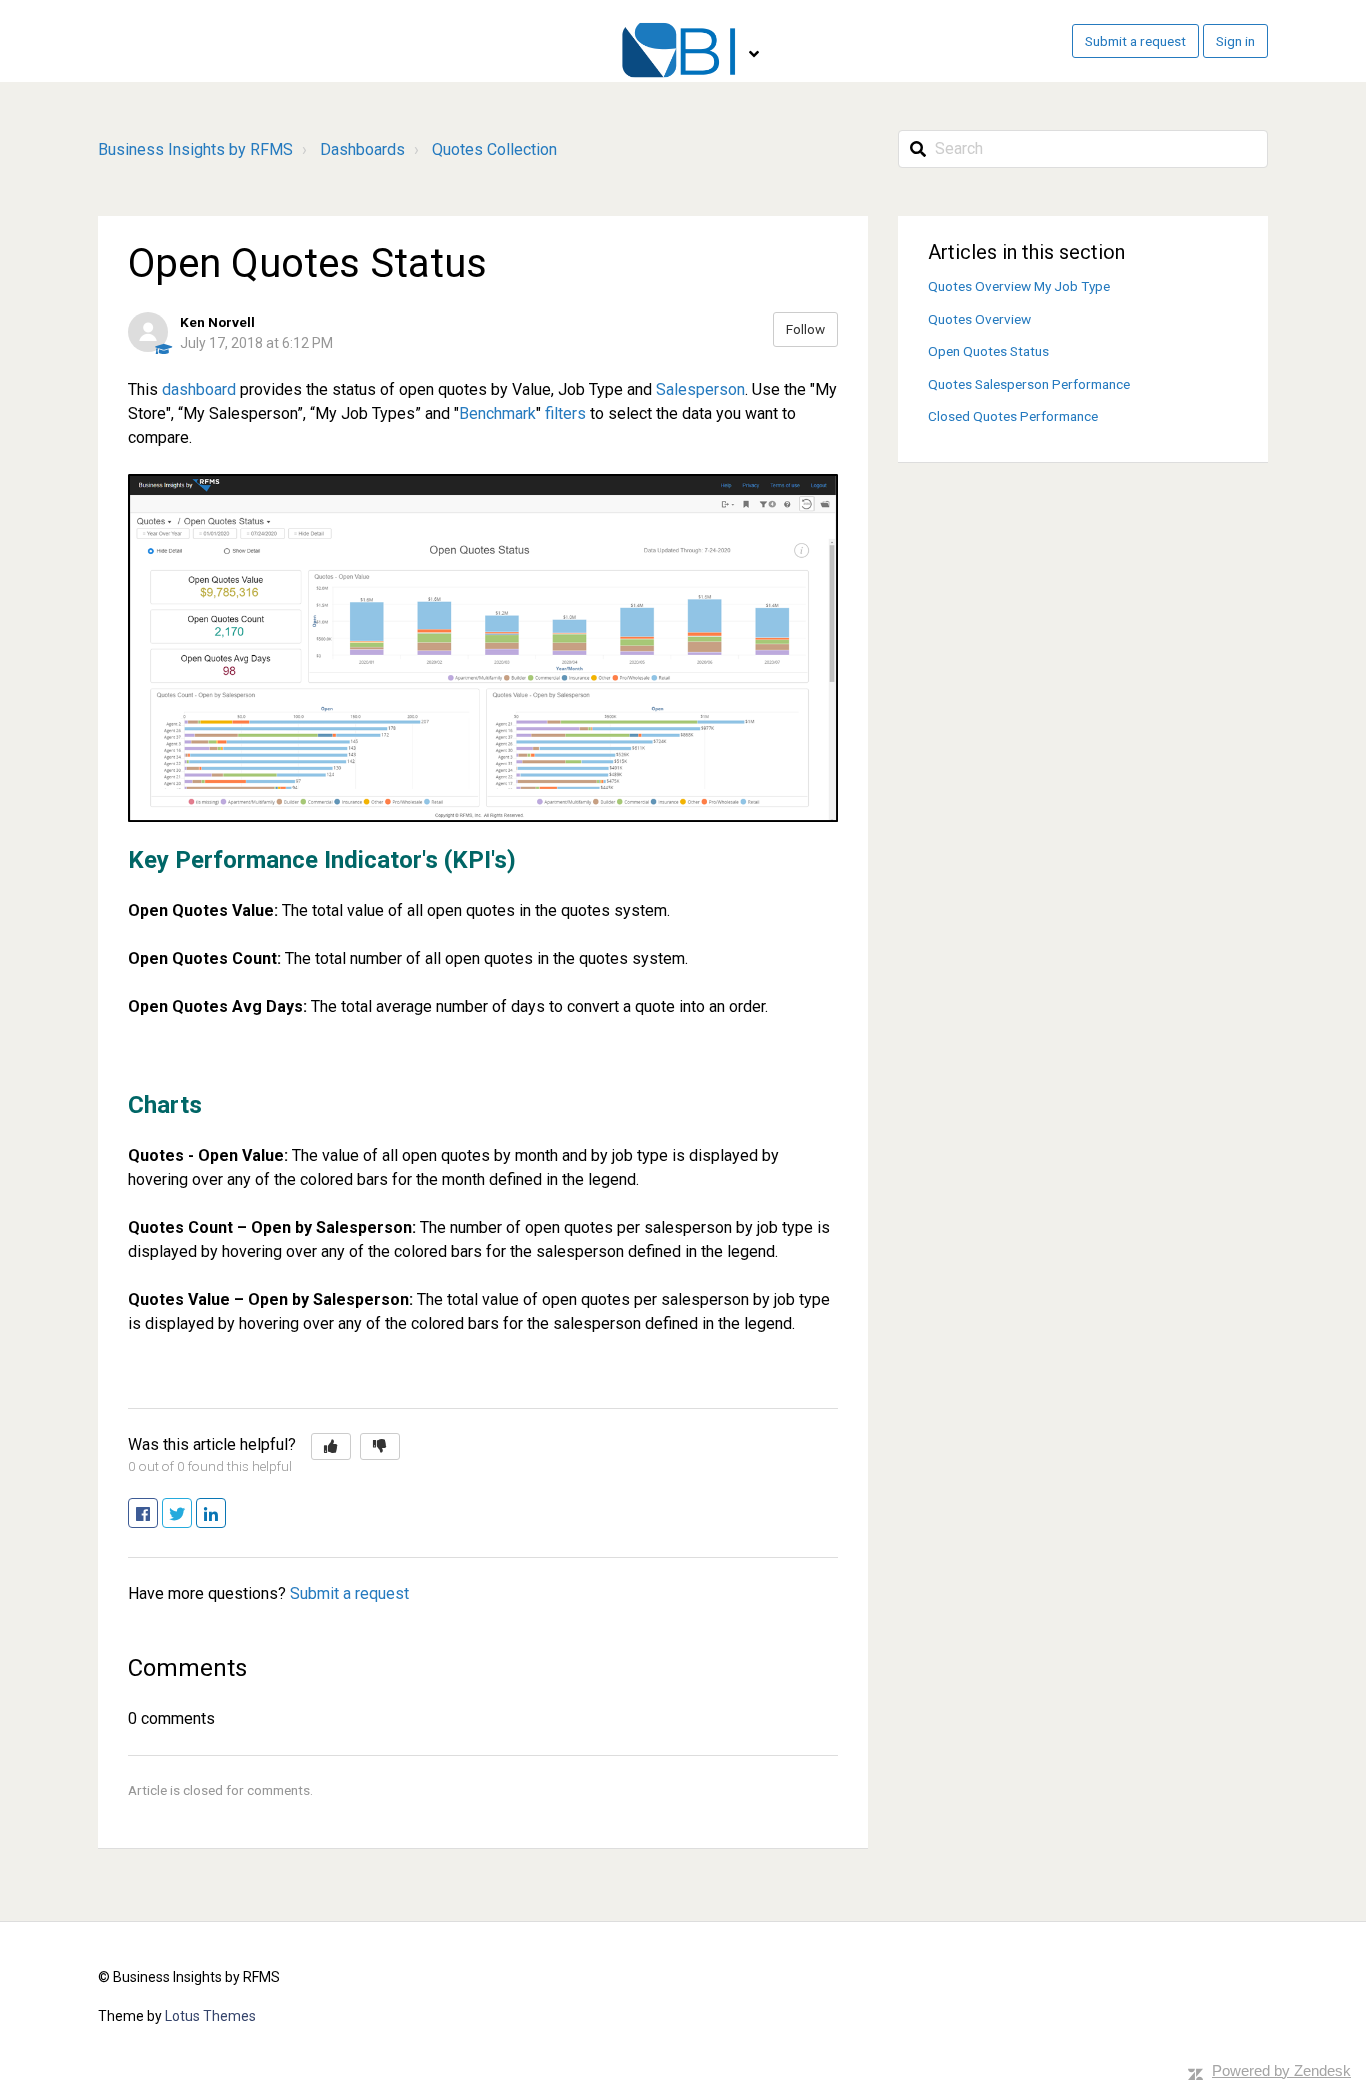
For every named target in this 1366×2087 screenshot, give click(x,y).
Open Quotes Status (988, 351)
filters (565, 413)
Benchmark (497, 413)
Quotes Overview (979, 319)
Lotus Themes (210, 2016)
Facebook (157, 1514)
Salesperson (700, 389)
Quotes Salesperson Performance (1029, 384)
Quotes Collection (494, 149)
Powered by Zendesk (1281, 2070)
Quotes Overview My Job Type (1019, 286)
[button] (331, 1447)
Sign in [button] (1235, 41)
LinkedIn (225, 1514)
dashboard (199, 389)
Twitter (191, 1514)
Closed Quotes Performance (1013, 416)
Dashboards (362, 149)
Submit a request (1135, 41)
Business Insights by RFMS (195, 149)
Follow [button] (805, 329)
